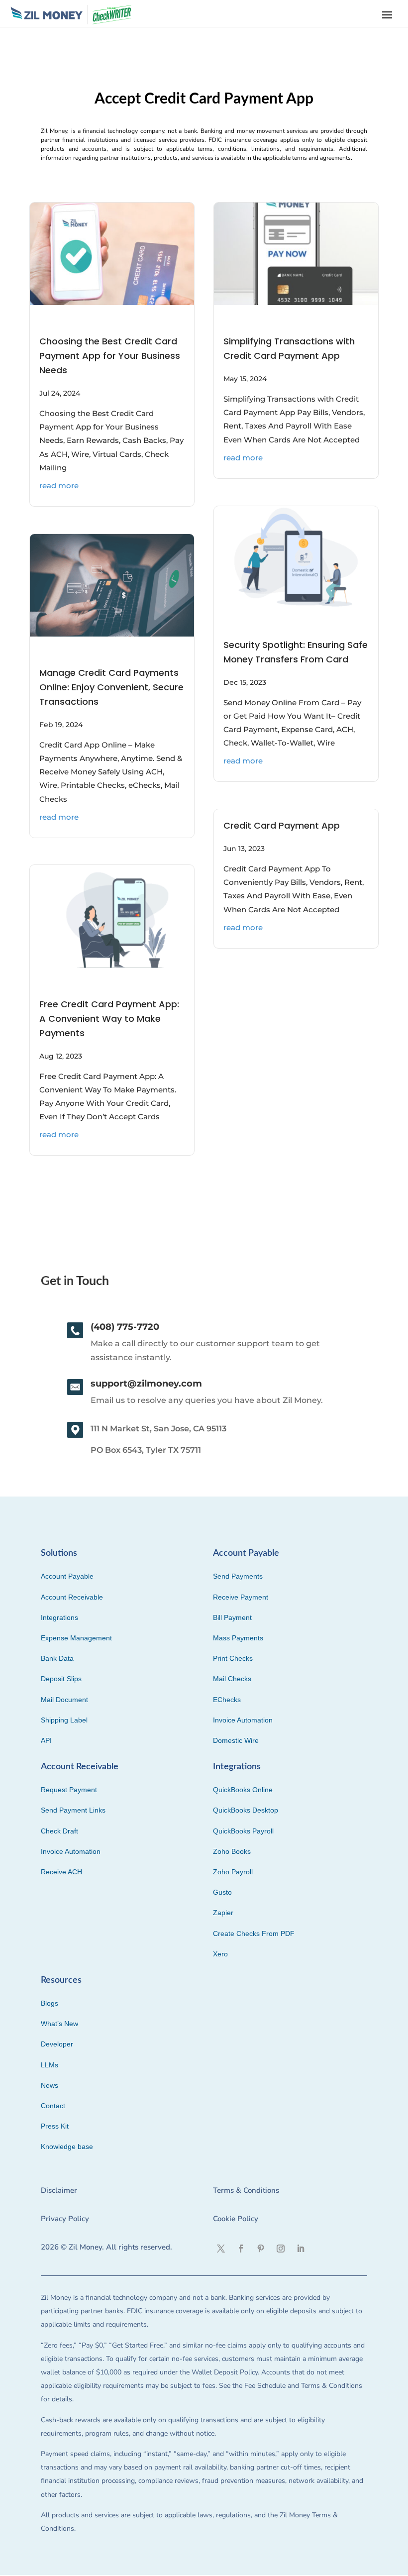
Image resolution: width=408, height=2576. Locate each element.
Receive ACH (61, 1872)
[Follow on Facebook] (241, 2249)
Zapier (223, 1913)
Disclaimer (59, 2190)
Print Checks (233, 1658)
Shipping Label (64, 1720)
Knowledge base (67, 2147)
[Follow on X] (221, 2249)
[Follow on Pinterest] (261, 2249)
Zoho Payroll (233, 1872)
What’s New (59, 2024)
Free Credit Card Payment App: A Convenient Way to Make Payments (109, 1019)
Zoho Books (232, 1851)
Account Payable (67, 1576)
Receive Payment (241, 1597)
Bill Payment (232, 1617)
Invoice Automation (243, 1720)
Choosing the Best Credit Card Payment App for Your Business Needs (110, 356)
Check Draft (59, 1831)
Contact (53, 2106)
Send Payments (238, 1576)
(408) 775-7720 (125, 1327)
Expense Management (76, 1638)
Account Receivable (72, 1597)
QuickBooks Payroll (243, 1831)
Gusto (222, 1892)
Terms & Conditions (246, 2190)
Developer (57, 2044)
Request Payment (69, 1790)
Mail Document (64, 1700)
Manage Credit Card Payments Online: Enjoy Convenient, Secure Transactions (111, 687)
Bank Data (57, 1658)
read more (59, 485)
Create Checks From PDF (254, 1933)
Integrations (59, 1617)
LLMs (50, 2065)
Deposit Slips (61, 1679)
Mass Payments (238, 1638)
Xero (220, 1954)
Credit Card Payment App (282, 825)
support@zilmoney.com (146, 1384)
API (46, 1740)
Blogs (50, 2003)
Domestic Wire (236, 1740)
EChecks (227, 1700)
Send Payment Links (73, 1810)
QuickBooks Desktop (246, 1810)
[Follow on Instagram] (281, 2249)
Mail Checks (232, 1679)
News (50, 2085)
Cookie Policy (236, 2219)
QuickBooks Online (243, 1790)
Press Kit (55, 2126)
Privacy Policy (65, 2219)
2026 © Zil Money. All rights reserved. (106, 2247)
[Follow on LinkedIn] (301, 2249)
